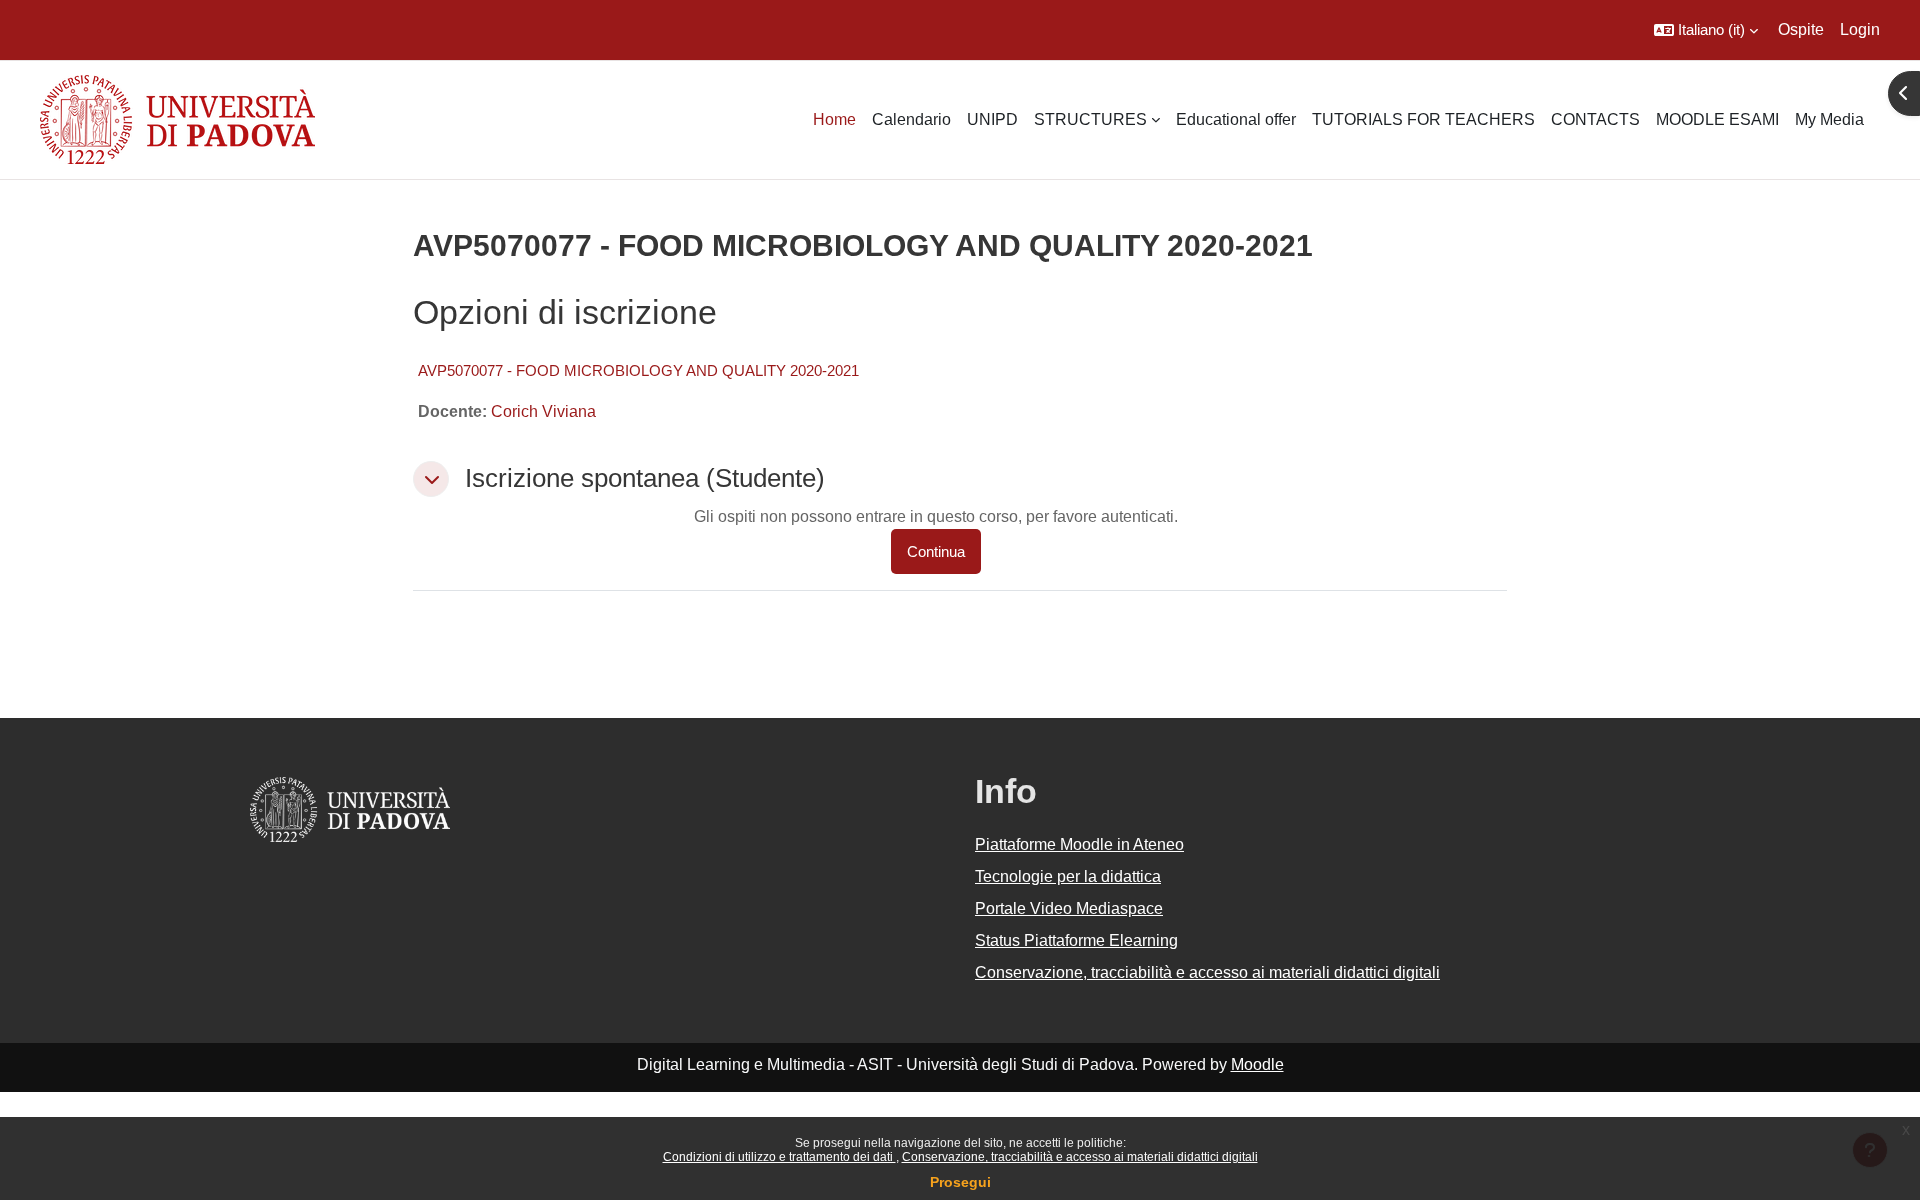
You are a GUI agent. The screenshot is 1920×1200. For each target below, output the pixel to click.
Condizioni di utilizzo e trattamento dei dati (779, 1157)
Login (1860, 29)
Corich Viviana (543, 411)
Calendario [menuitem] (911, 119)
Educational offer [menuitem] (1236, 119)
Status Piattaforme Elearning (1076, 940)
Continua (936, 551)
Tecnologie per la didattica (1068, 876)
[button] (1706, 30)
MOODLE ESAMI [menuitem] (1717, 119)
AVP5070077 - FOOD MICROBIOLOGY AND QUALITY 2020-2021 (638, 370)
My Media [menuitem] (1829, 119)
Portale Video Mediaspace (1069, 908)
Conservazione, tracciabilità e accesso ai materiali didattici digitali (1080, 1157)
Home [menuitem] (834, 119)
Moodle (1257, 1064)
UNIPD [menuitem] (992, 119)
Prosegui (960, 1182)
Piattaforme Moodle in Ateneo (1079, 844)
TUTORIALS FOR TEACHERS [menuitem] (1423, 119)
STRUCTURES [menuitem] (1090, 119)
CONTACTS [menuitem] (1595, 119)
